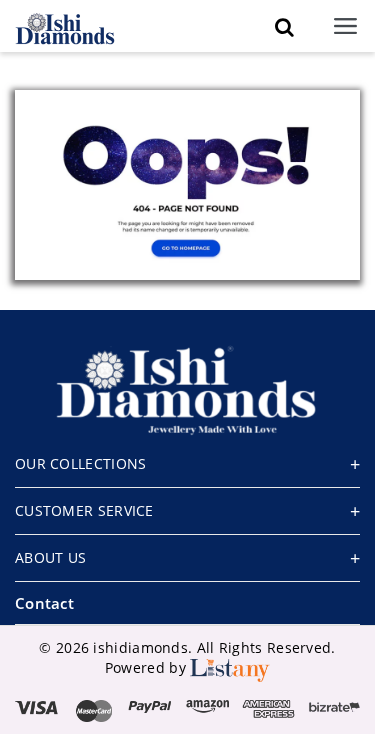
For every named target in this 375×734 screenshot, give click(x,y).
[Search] (284, 27)
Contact (44, 603)
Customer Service (84, 510)
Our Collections (81, 463)
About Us (50, 557)
